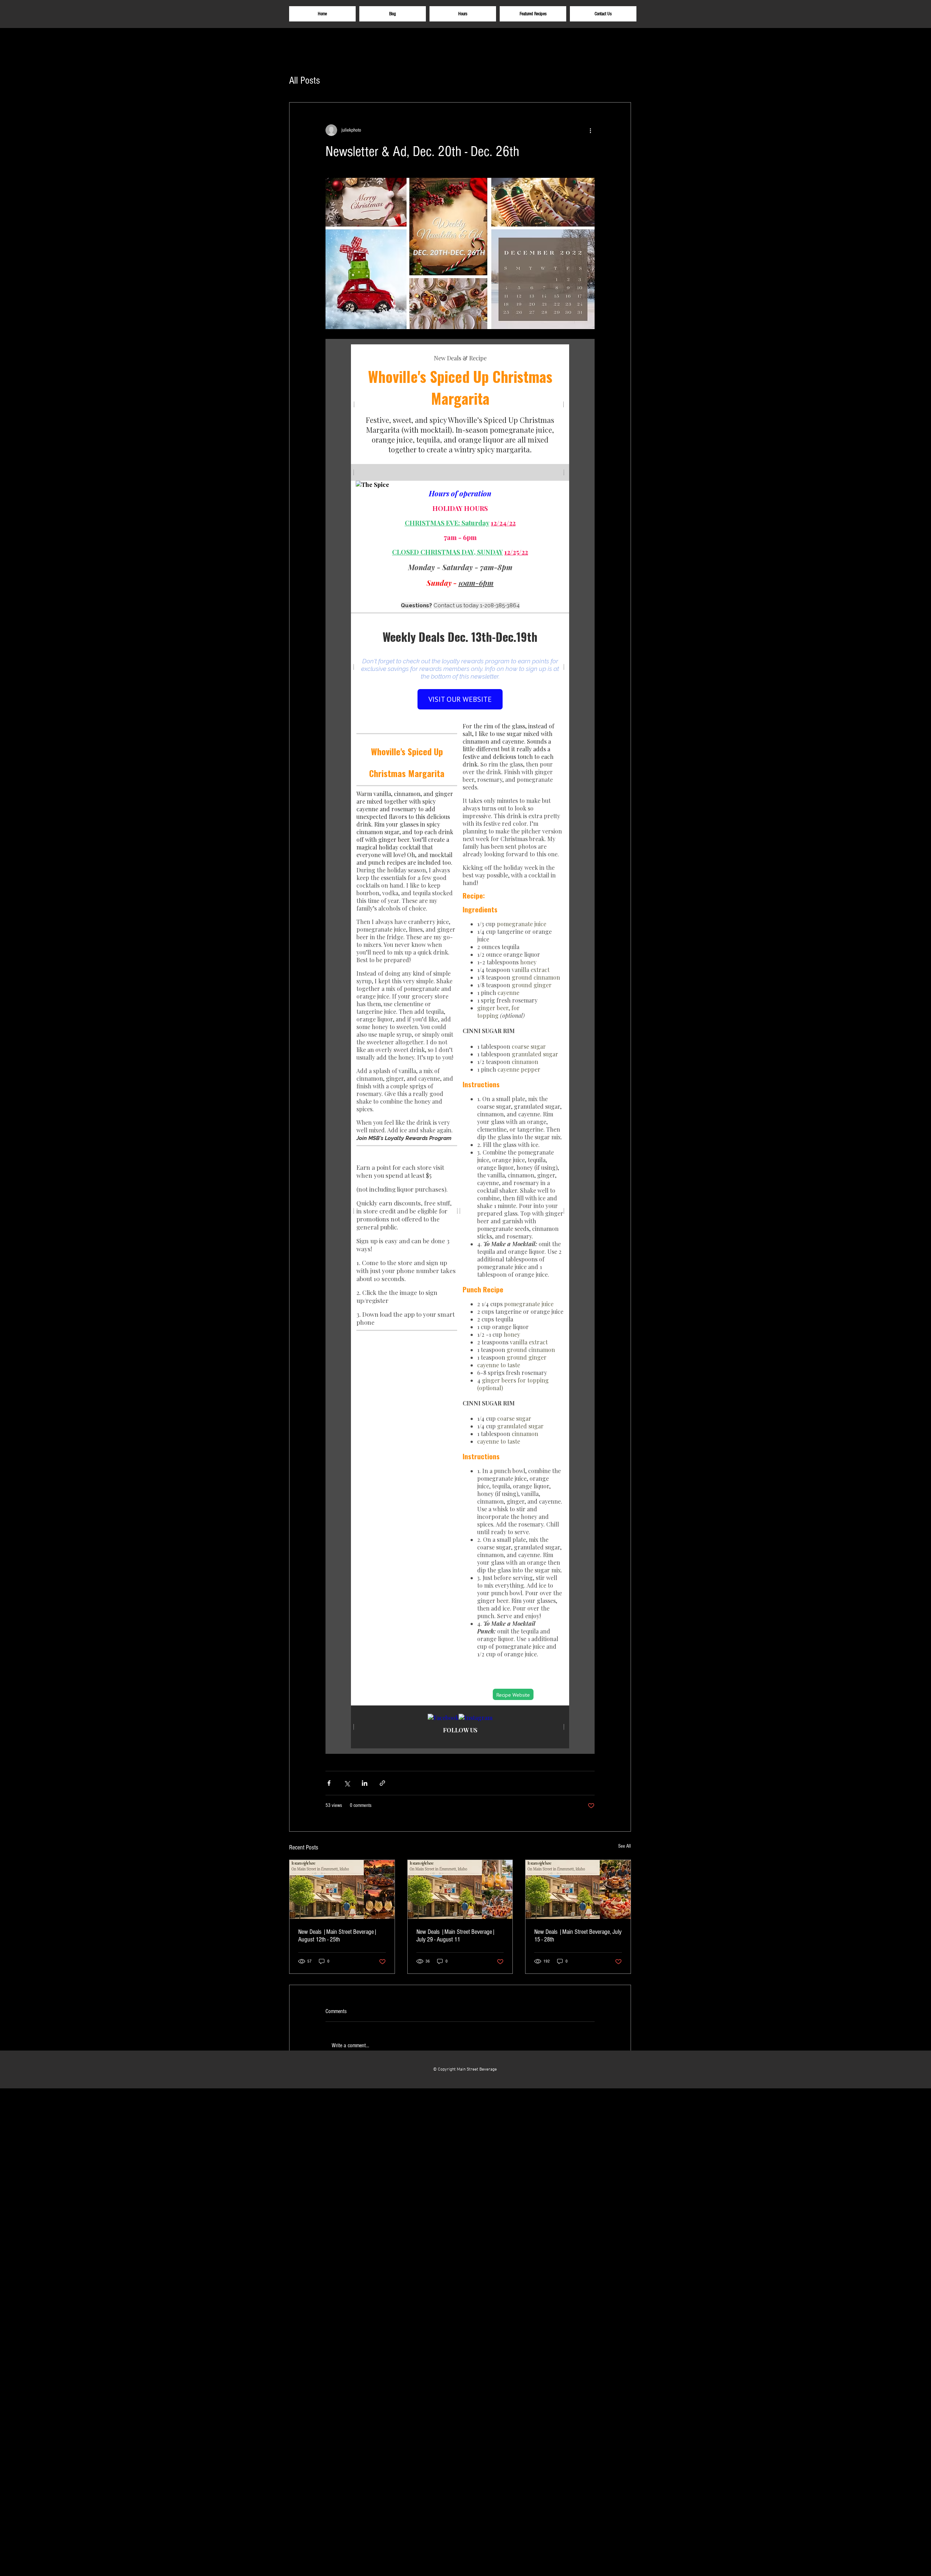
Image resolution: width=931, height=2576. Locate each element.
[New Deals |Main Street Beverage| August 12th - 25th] (342, 1889)
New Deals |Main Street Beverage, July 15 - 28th (578, 1936)
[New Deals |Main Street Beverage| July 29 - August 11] (460, 1889)
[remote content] (460, 1046)
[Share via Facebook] (329, 1783)
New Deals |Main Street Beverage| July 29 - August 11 (456, 1936)
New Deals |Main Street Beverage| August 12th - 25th (338, 1936)
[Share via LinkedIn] (365, 1783)
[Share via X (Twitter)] (347, 1783)
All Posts (305, 81)
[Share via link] (382, 1783)
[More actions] (590, 130)
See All (625, 1846)
